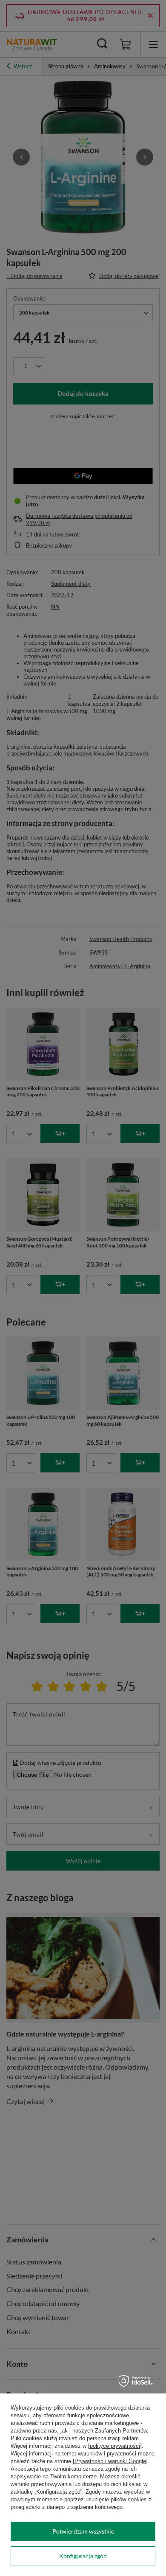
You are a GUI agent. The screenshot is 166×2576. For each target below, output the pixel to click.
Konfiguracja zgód (83, 2556)
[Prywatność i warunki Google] (110, 2461)
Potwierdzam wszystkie (83, 2531)
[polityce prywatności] (115, 2446)
